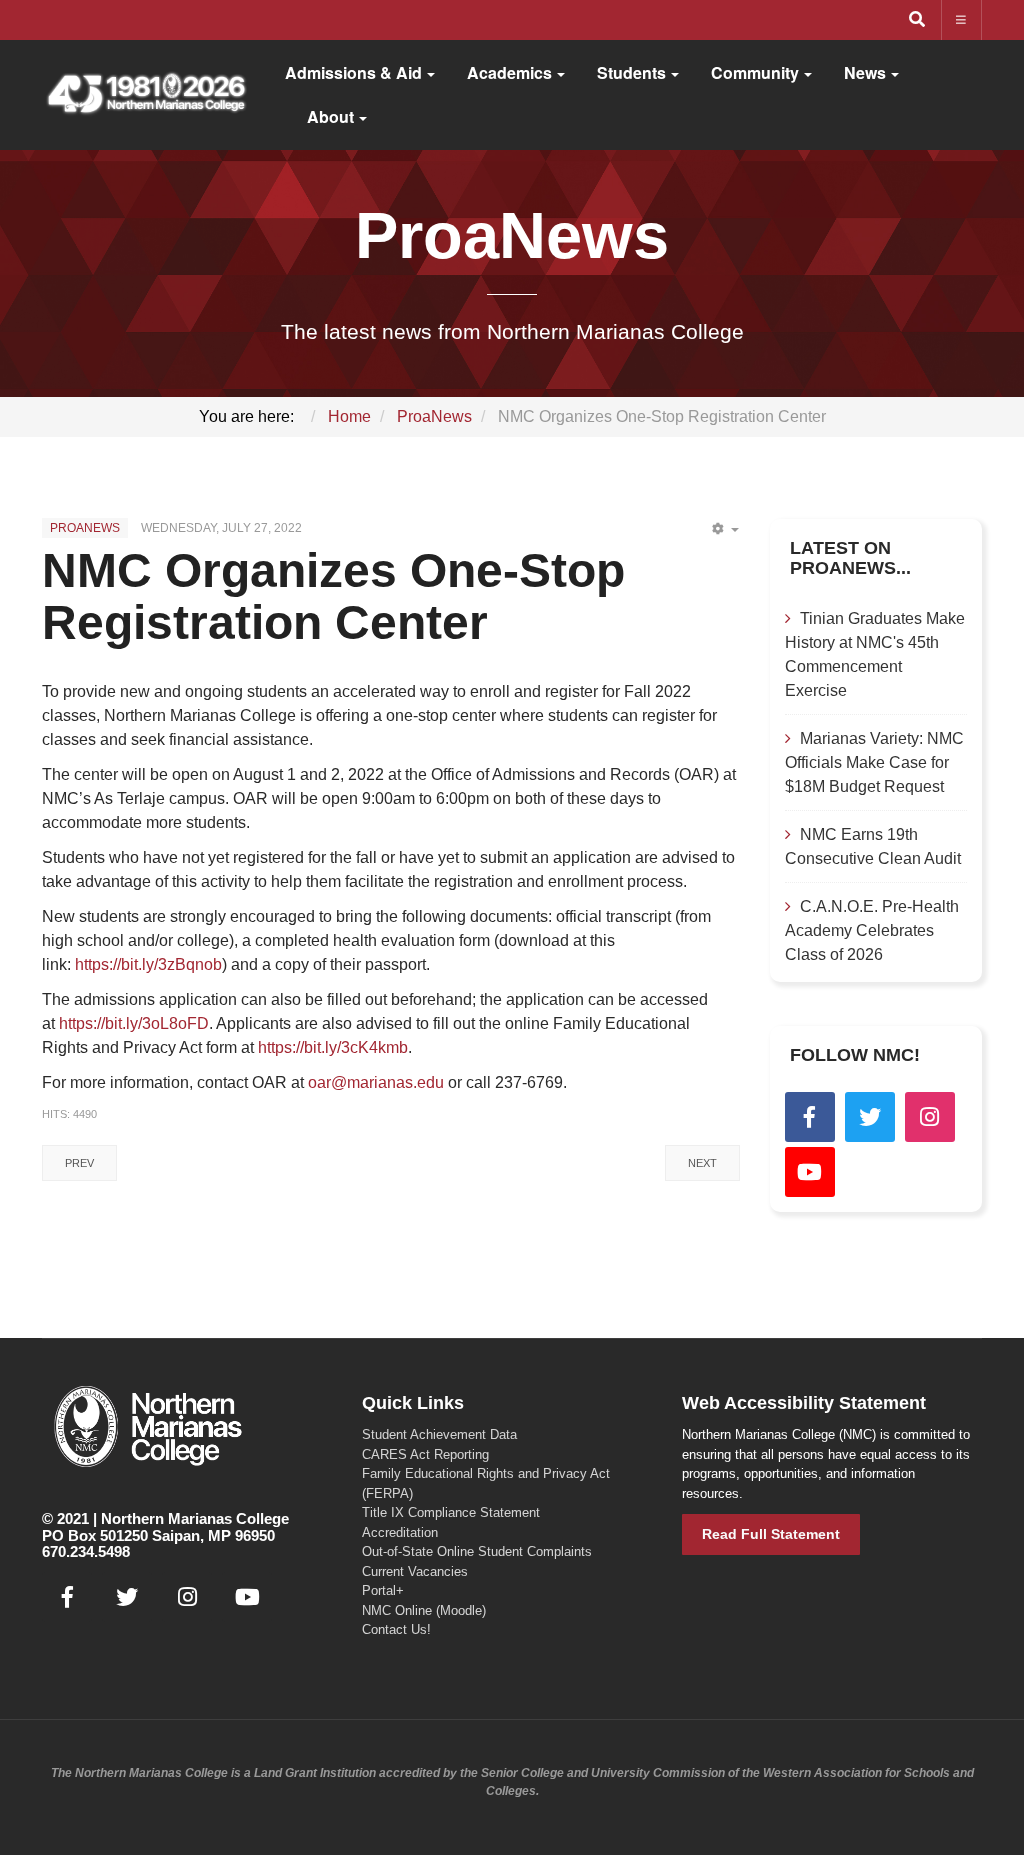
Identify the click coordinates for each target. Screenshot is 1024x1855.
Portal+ (383, 1590)
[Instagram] (930, 1117)
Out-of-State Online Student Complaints (477, 1551)
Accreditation (400, 1532)
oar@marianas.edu (376, 1082)
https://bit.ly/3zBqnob (148, 964)
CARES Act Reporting (425, 1454)
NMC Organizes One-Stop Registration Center (333, 597)
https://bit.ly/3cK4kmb (333, 1047)
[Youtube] (810, 1172)
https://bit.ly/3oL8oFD (134, 1023)
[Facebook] (810, 1117)
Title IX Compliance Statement (451, 1512)
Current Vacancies (415, 1571)
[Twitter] (870, 1117)
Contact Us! (396, 1629)
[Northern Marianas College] (146, 95)
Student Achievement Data (439, 1434)
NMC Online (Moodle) (424, 1610)
